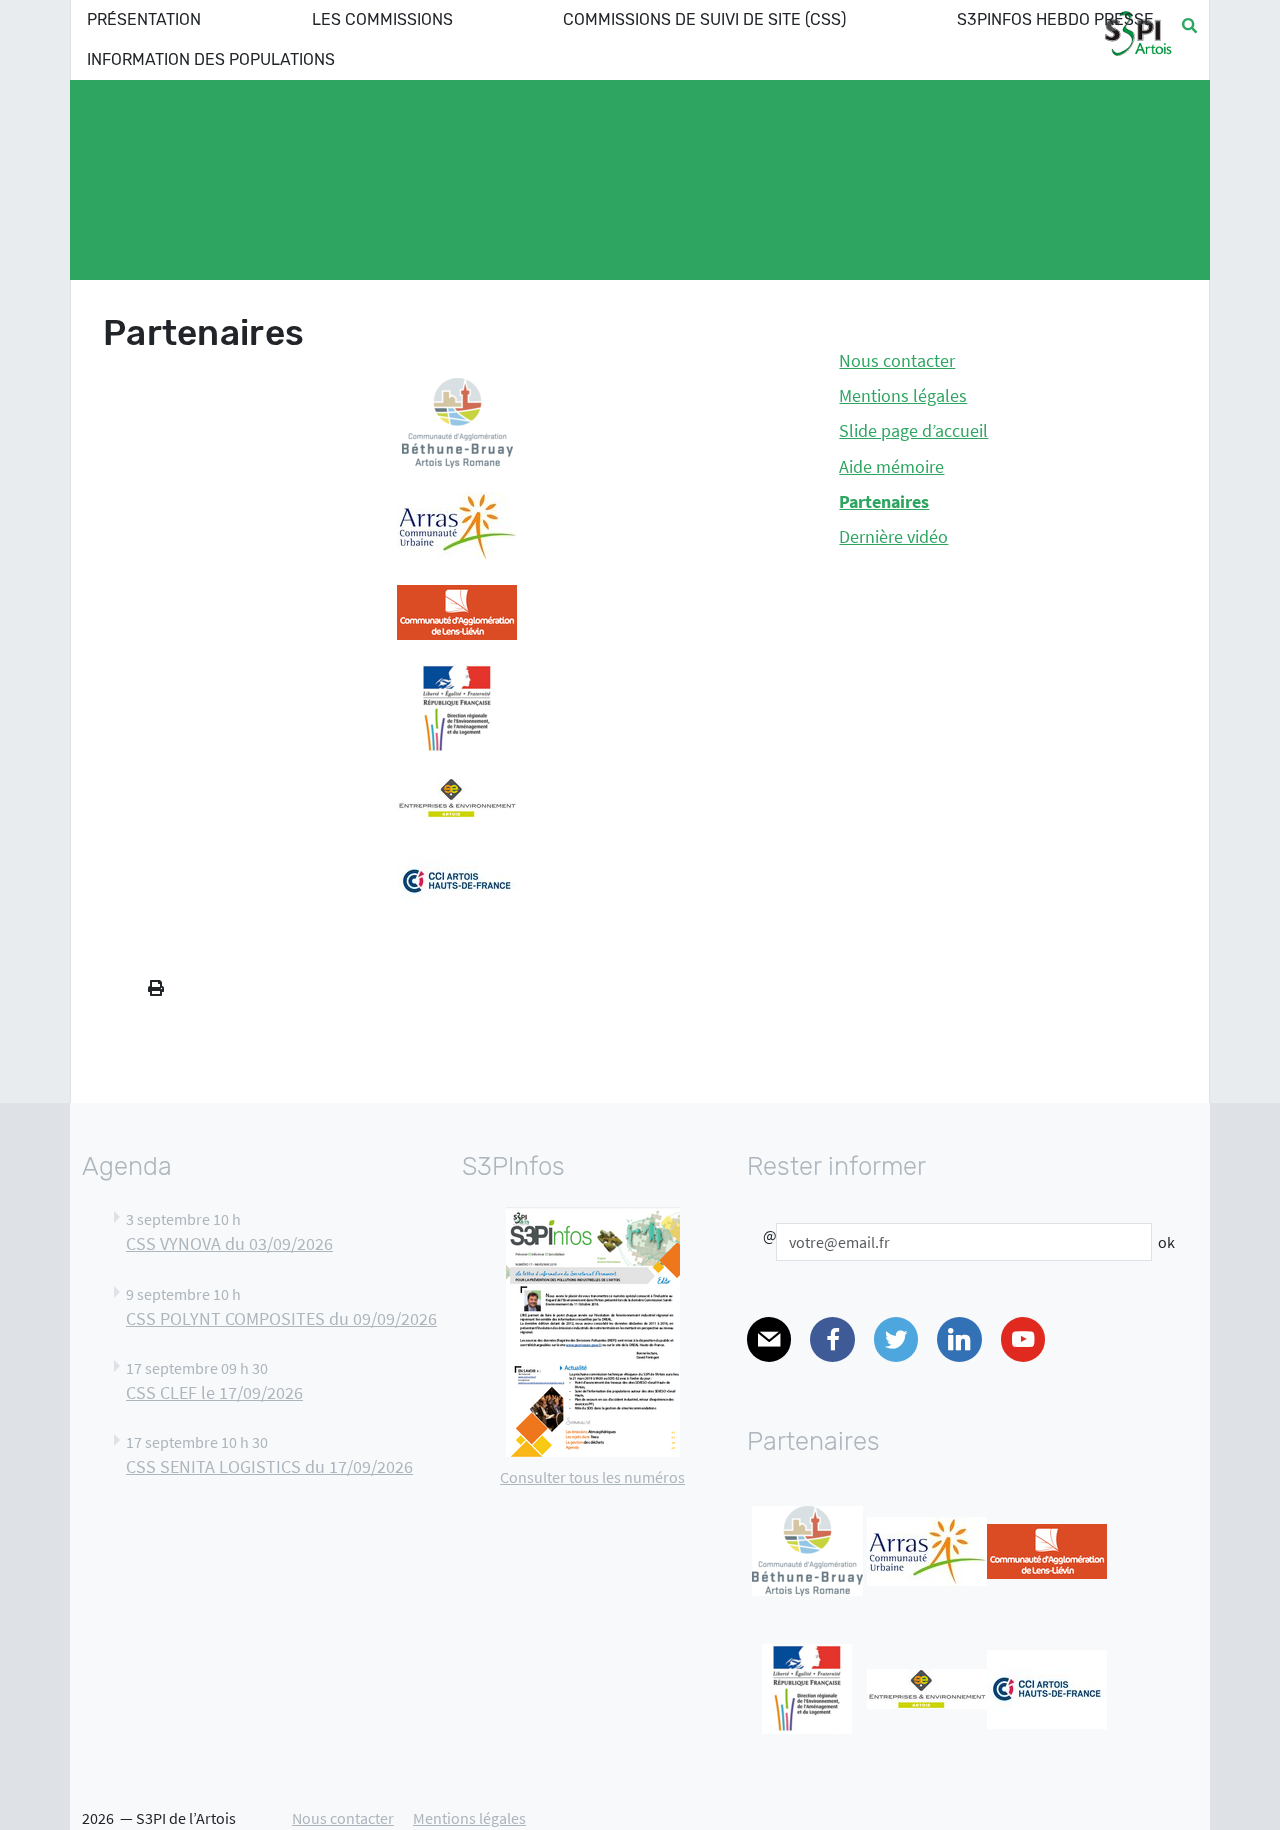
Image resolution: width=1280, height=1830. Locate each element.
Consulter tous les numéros (592, 1477)
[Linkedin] (959, 1339)
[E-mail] (769, 1339)
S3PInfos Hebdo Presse (1055, 19)
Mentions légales (903, 396)
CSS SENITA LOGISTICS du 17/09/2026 (269, 1467)
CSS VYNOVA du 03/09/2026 (229, 1244)
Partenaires (884, 502)
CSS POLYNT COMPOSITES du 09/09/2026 (281, 1319)
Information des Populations (211, 59)
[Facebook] (832, 1339)
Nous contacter (897, 361)
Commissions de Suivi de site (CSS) (704, 19)
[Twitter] (896, 1339)
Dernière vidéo (893, 537)
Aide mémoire (891, 467)
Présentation (144, 19)
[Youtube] (1023, 1339)
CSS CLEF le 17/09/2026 (214, 1393)
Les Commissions (382, 19)
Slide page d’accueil (913, 431)
